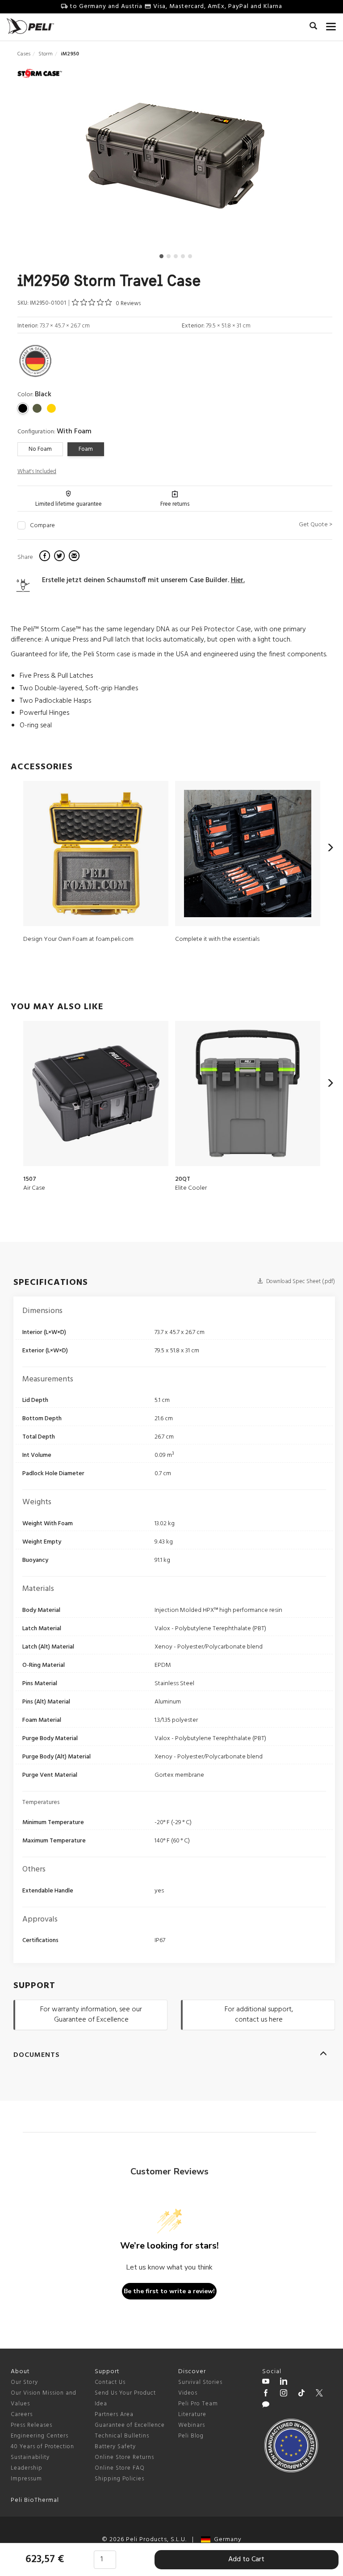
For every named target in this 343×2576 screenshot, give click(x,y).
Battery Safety (115, 2447)
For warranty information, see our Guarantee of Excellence (91, 2015)
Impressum (26, 2479)
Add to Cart (246, 2559)
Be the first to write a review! (169, 2291)
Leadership (27, 2468)
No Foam (40, 449)
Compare (42, 526)
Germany (226, 2540)
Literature (192, 2414)
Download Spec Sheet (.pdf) (300, 1282)
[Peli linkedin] (284, 2383)
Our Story (24, 2382)
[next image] (285, 159)
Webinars (192, 2425)
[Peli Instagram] (284, 2394)
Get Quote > (316, 525)
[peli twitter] (319, 2394)
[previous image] (64, 159)
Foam (86, 449)
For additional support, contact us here (259, 2015)
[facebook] (46, 557)
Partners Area (114, 2414)
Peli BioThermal (35, 2500)
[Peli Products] (266, 2394)
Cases (24, 54)
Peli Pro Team (198, 2404)
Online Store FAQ (120, 2468)
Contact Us (110, 2382)
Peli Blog (191, 2436)
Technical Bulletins (122, 2436)
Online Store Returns (124, 2457)
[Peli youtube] (266, 2383)
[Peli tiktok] (301, 2394)
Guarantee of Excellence (130, 2425)
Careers (22, 2414)
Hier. (238, 580)
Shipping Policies (119, 2479)
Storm (46, 54)
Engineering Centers (40, 2436)
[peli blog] (266, 2406)
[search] (313, 27)
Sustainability (30, 2457)
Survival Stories (200, 2382)
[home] (30, 26)
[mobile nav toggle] (331, 25)
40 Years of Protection (42, 2447)
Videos (188, 2393)
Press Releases (31, 2425)
